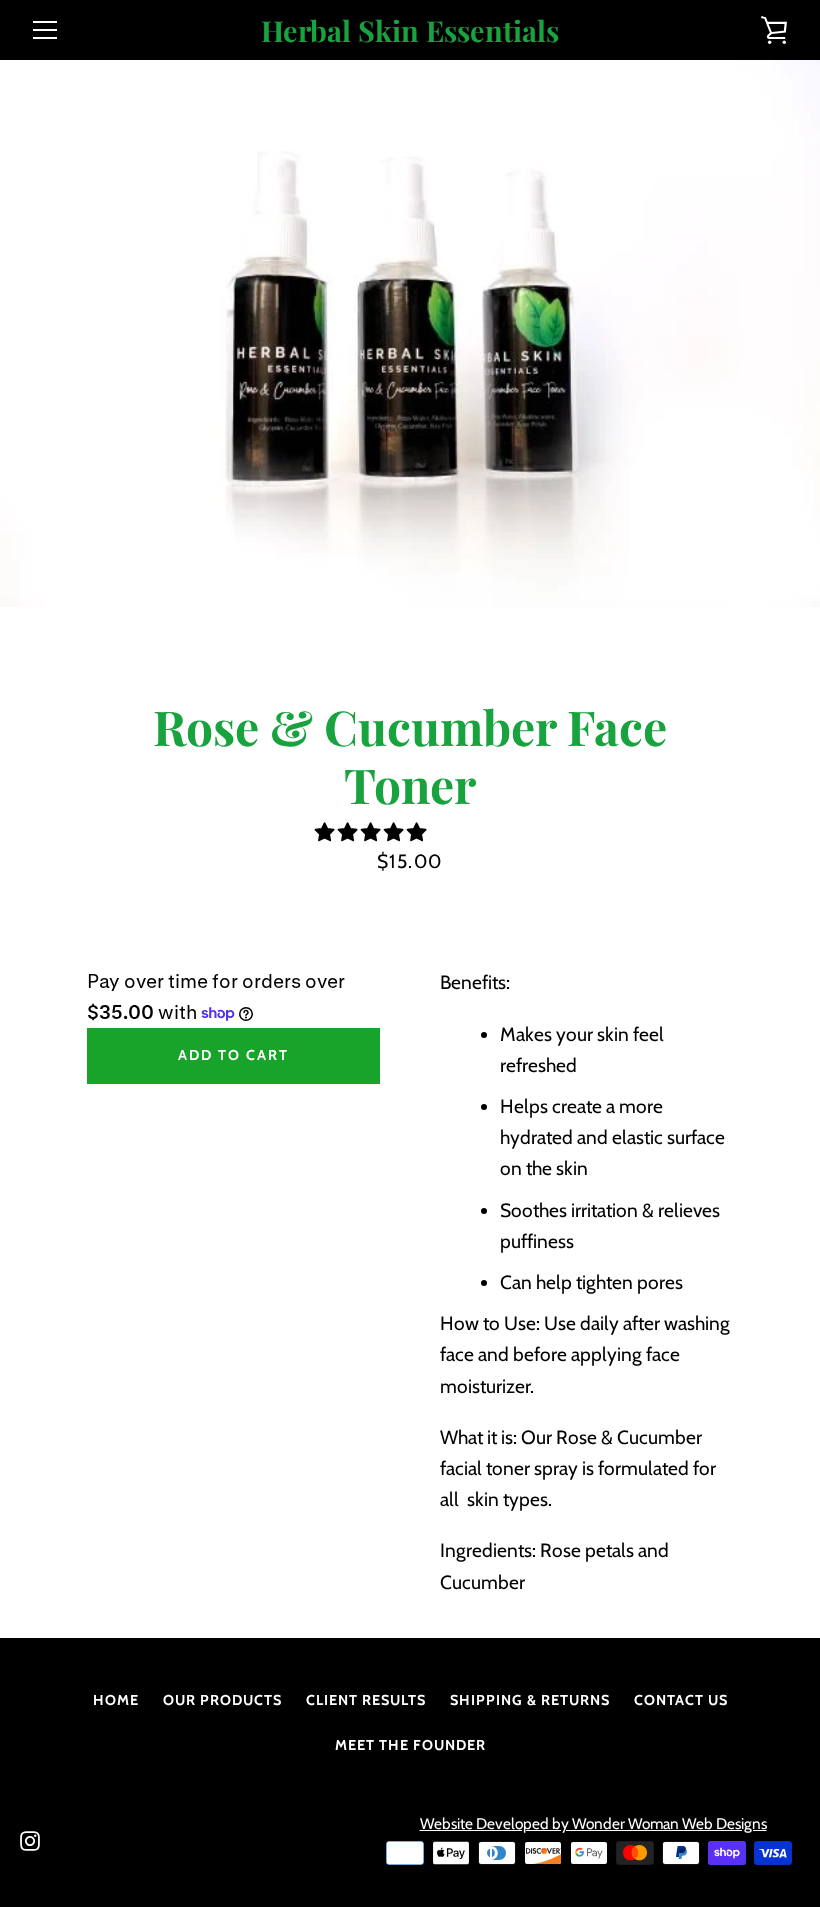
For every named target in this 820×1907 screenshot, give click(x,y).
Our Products (222, 1700)
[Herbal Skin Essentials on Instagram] (30, 1839)
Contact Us (681, 1700)
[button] (372, 832)
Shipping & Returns (530, 1700)
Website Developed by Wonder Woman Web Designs (593, 1823)
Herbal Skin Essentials (410, 30)
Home (116, 1700)
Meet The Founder (410, 1745)
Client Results (366, 1700)
